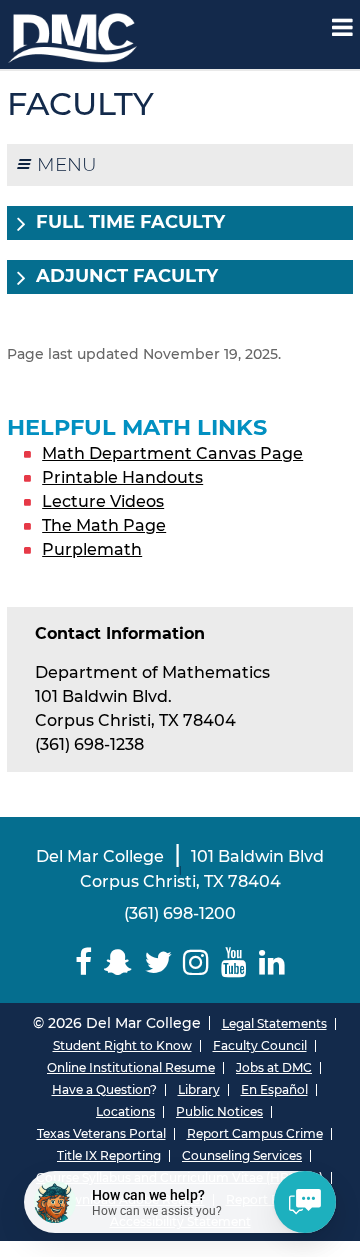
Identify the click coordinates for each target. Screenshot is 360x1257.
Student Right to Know (122, 1045)
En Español (274, 1089)
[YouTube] (234, 962)
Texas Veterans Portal (101, 1133)
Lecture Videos (103, 501)
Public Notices (219, 1111)
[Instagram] (197, 962)
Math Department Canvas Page (172, 453)
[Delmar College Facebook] (83, 962)
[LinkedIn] (272, 962)
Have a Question (101, 1089)
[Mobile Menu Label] (342, 27)
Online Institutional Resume (131, 1067)
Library (199, 1089)
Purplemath (92, 549)
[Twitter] (158, 962)
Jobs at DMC (274, 1067)
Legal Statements (274, 1023)
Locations (125, 1111)
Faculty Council (260, 1045)
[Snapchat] (118, 962)
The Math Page (104, 525)
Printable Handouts (122, 477)
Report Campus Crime (255, 1133)
